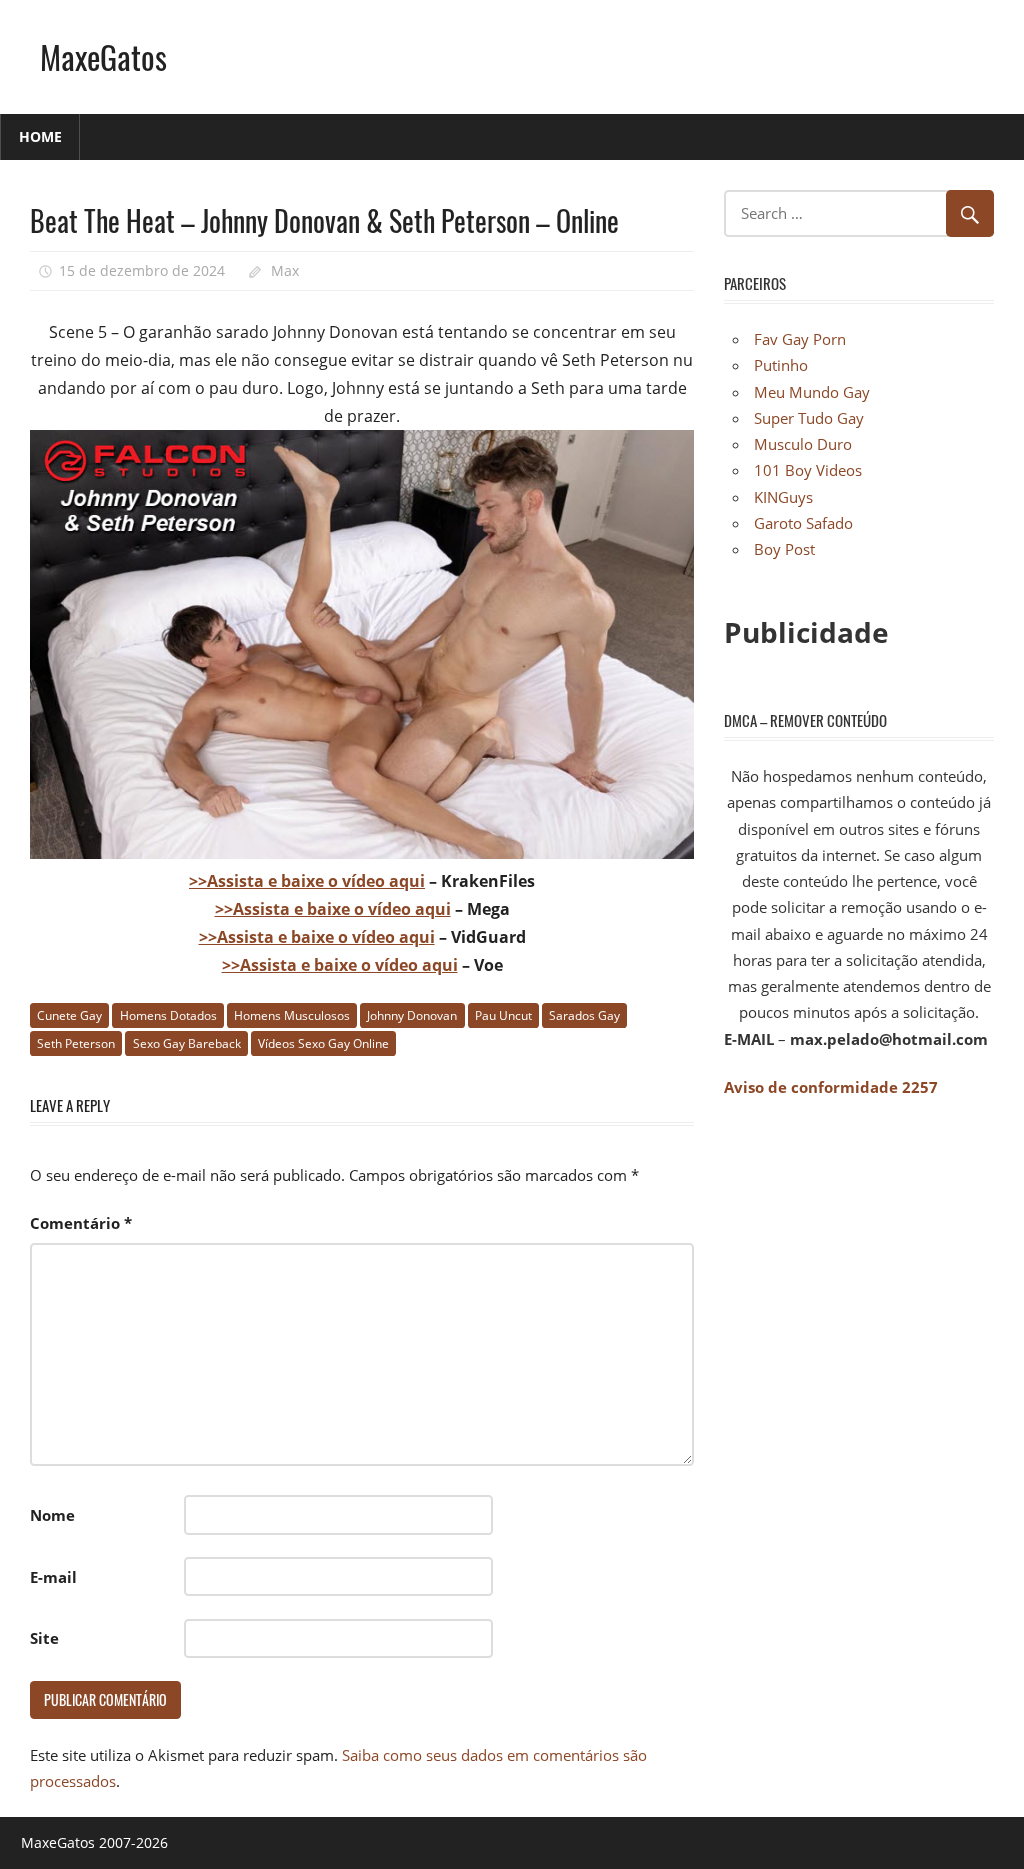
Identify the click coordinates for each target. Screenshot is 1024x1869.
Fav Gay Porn (800, 339)
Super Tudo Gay (809, 418)
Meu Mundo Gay (812, 392)
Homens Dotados (168, 1015)
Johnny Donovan (412, 1015)
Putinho (781, 365)
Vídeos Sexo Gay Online (323, 1043)
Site (44, 1638)
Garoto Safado (803, 523)
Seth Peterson (76, 1043)
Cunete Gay (69, 1015)
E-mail (53, 1577)
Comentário (81, 1223)
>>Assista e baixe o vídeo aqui (307, 881)
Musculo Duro (803, 444)
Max (285, 270)
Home (40, 136)
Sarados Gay (584, 1015)
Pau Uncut (503, 1015)
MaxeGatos (103, 56)
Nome (52, 1515)
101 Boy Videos (808, 470)
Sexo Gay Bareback (187, 1043)
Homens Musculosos (292, 1015)
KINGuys (783, 497)
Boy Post (784, 549)
